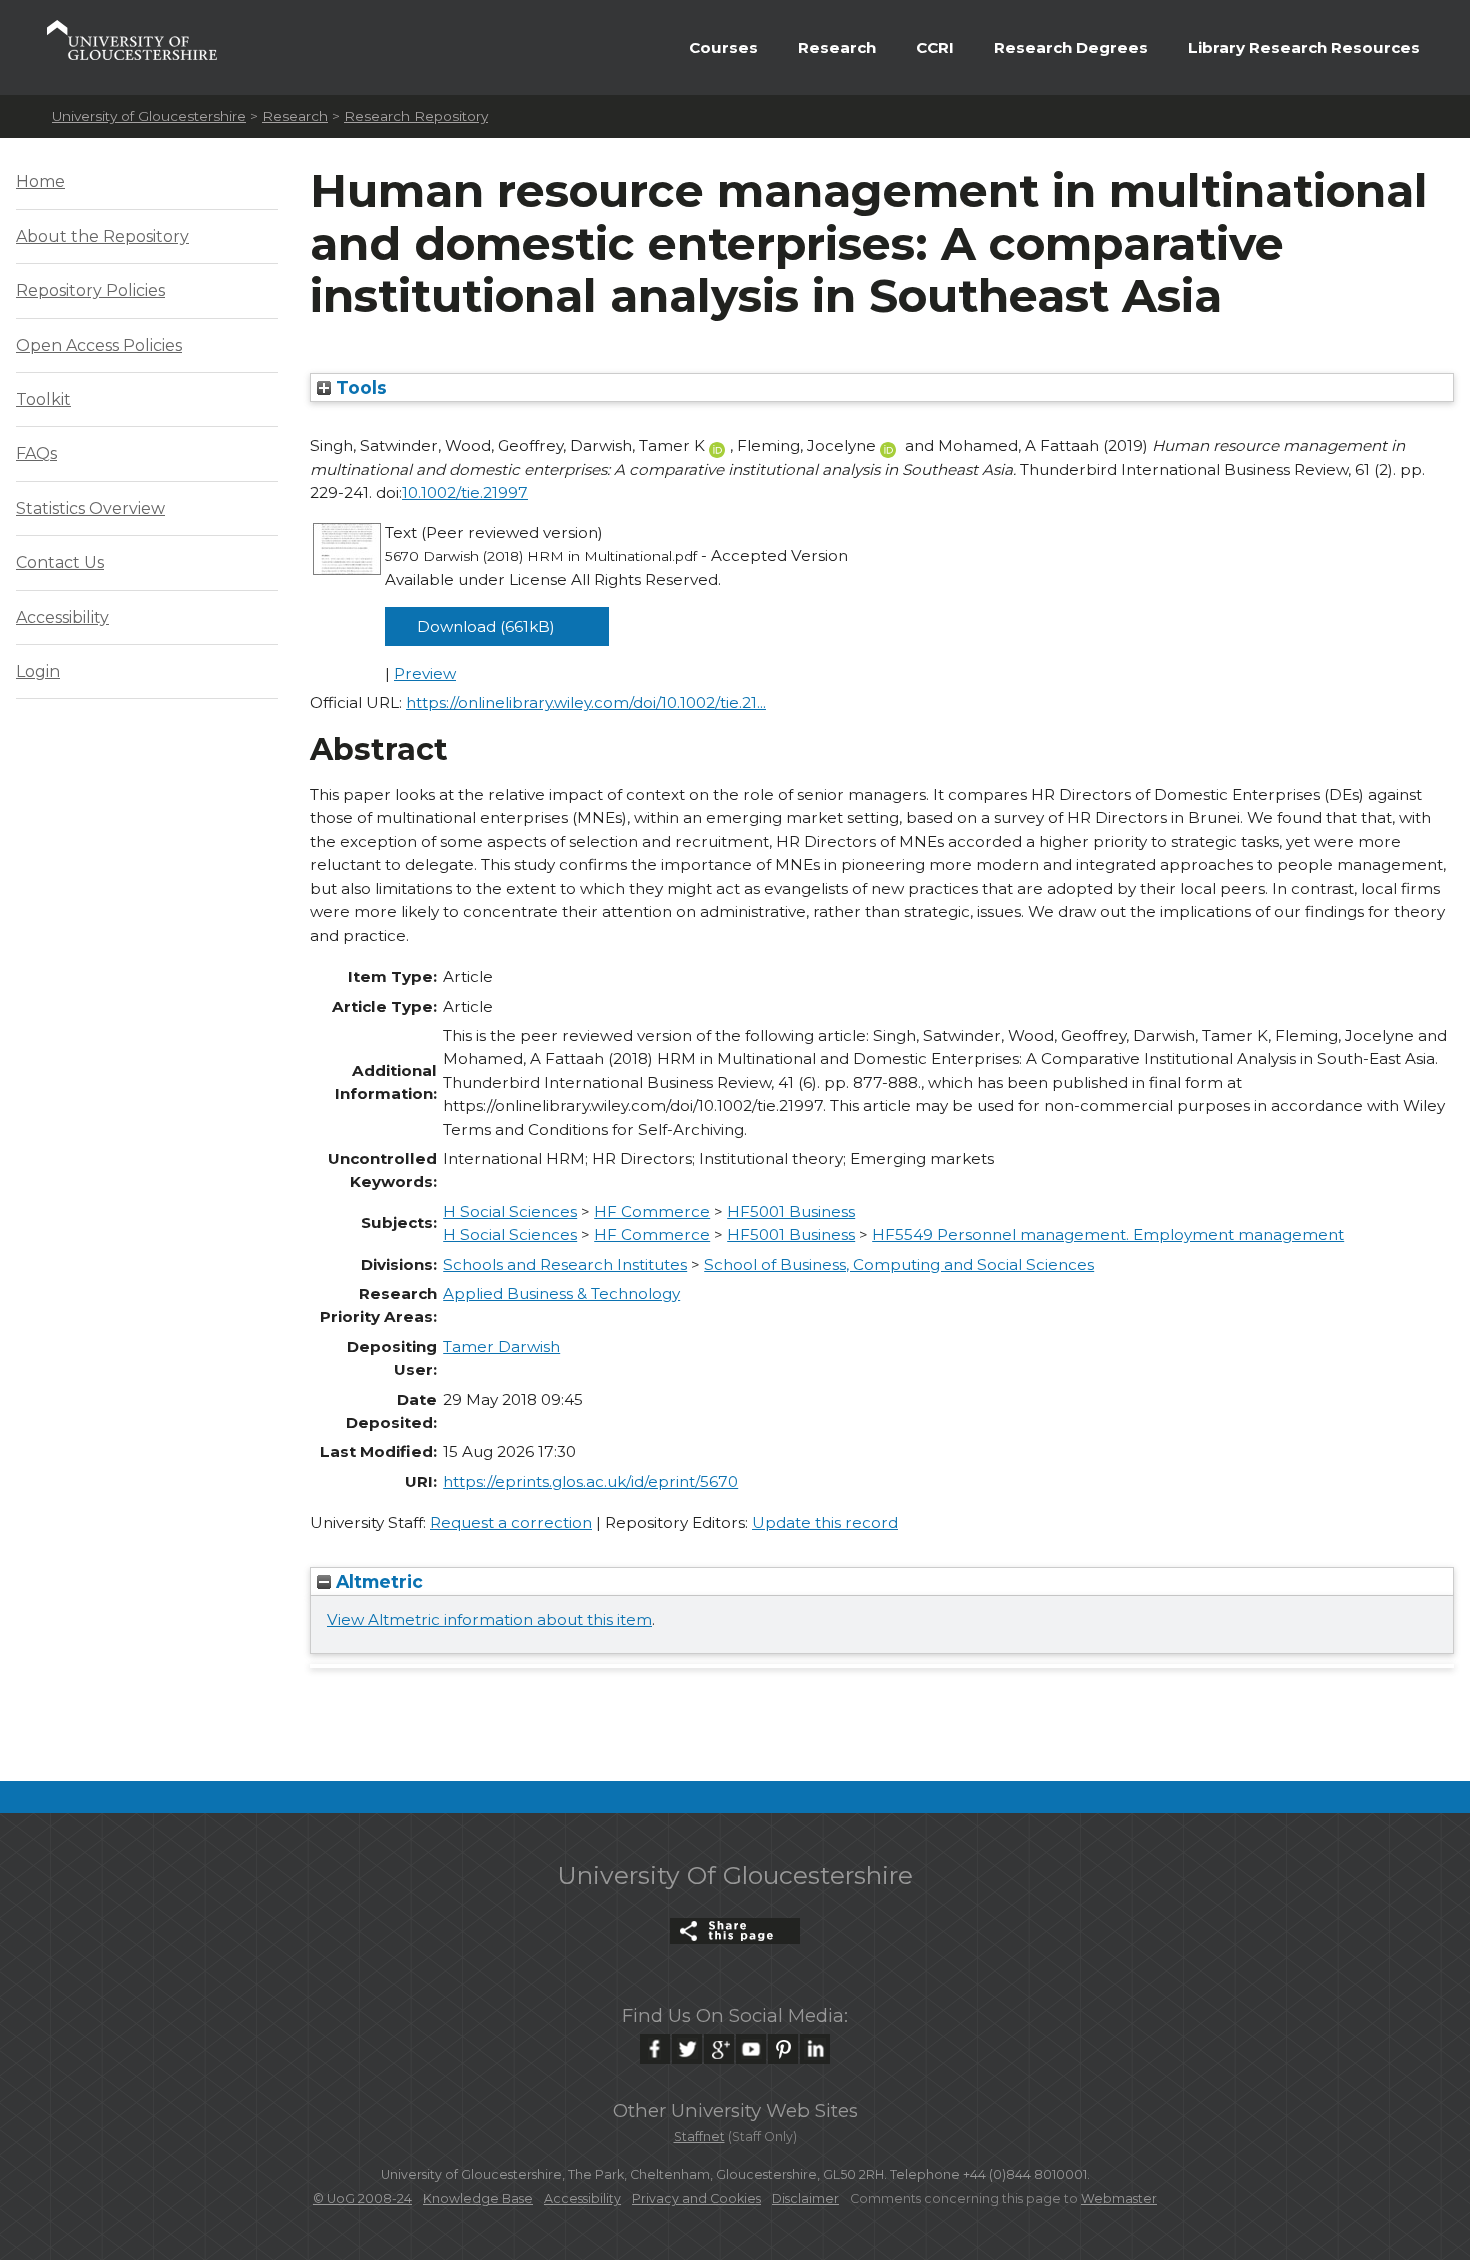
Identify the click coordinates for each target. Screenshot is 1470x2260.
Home (40, 181)
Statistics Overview (90, 508)
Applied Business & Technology (561, 1293)
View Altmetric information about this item (489, 1619)
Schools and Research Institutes (565, 1264)
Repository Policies (90, 290)
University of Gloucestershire (149, 116)
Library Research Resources (1304, 47)
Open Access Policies (99, 345)
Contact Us (60, 562)
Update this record (825, 1522)
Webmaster (1119, 2198)
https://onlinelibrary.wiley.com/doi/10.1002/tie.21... (586, 702)
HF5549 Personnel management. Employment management (1108, 1234)
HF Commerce (652, 1211)
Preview (425, 673)
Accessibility (62, 617)
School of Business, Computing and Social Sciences (899, 1264)
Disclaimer (805, 2198)
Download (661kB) (486, 626)
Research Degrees (1071, 47)
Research (837, 47)
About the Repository (102, 236)
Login (38, 671)
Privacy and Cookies (696, 2198)
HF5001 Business (791, 1211)
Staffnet (699, 2136)
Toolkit (43, 399)
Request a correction (511, 1522)
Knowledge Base (478, 2198)
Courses (723, 47)
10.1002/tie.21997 (465, 492)
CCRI (935, 47)
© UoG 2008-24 (362, 2198)
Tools (359, 387)
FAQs (36, 453)
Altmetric (377, 1581)
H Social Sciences (510, 1211)
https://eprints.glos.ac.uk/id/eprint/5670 (590, 1481)
